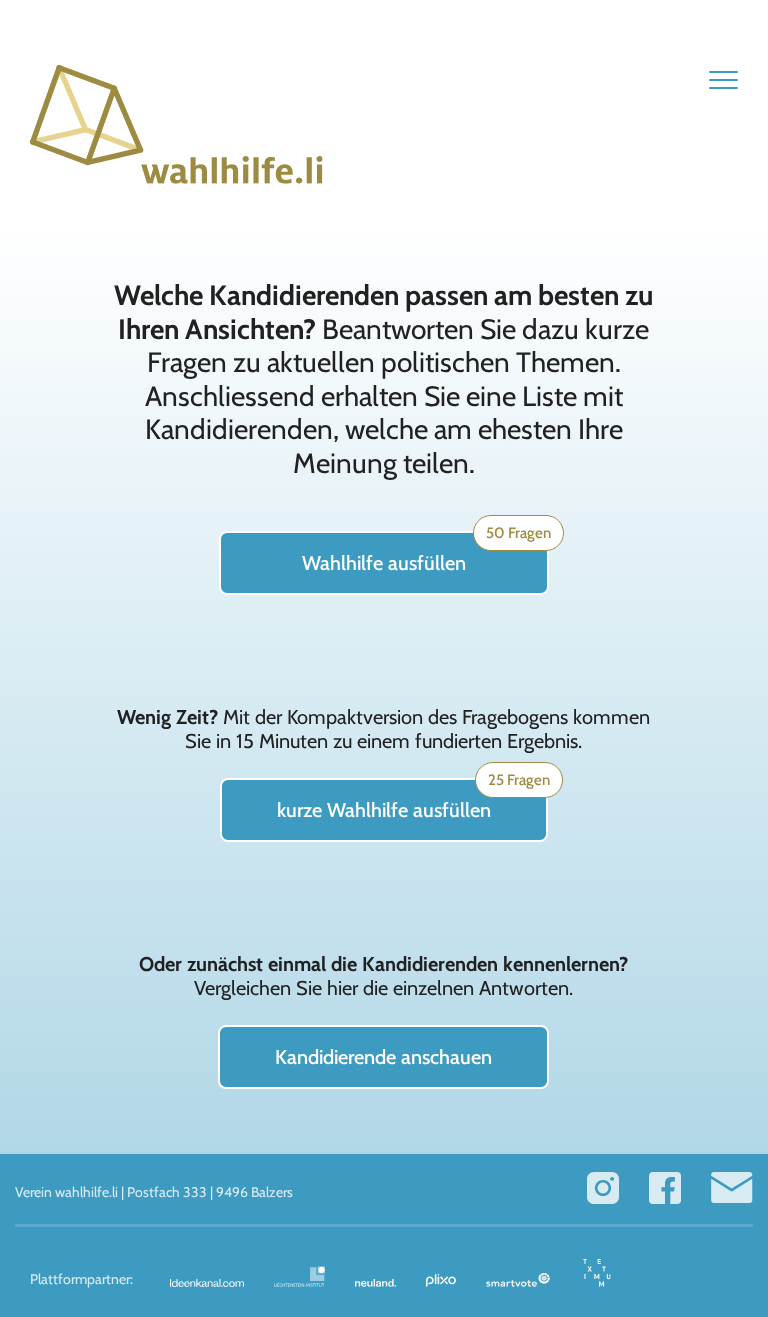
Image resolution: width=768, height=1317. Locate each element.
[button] (723, 79)
